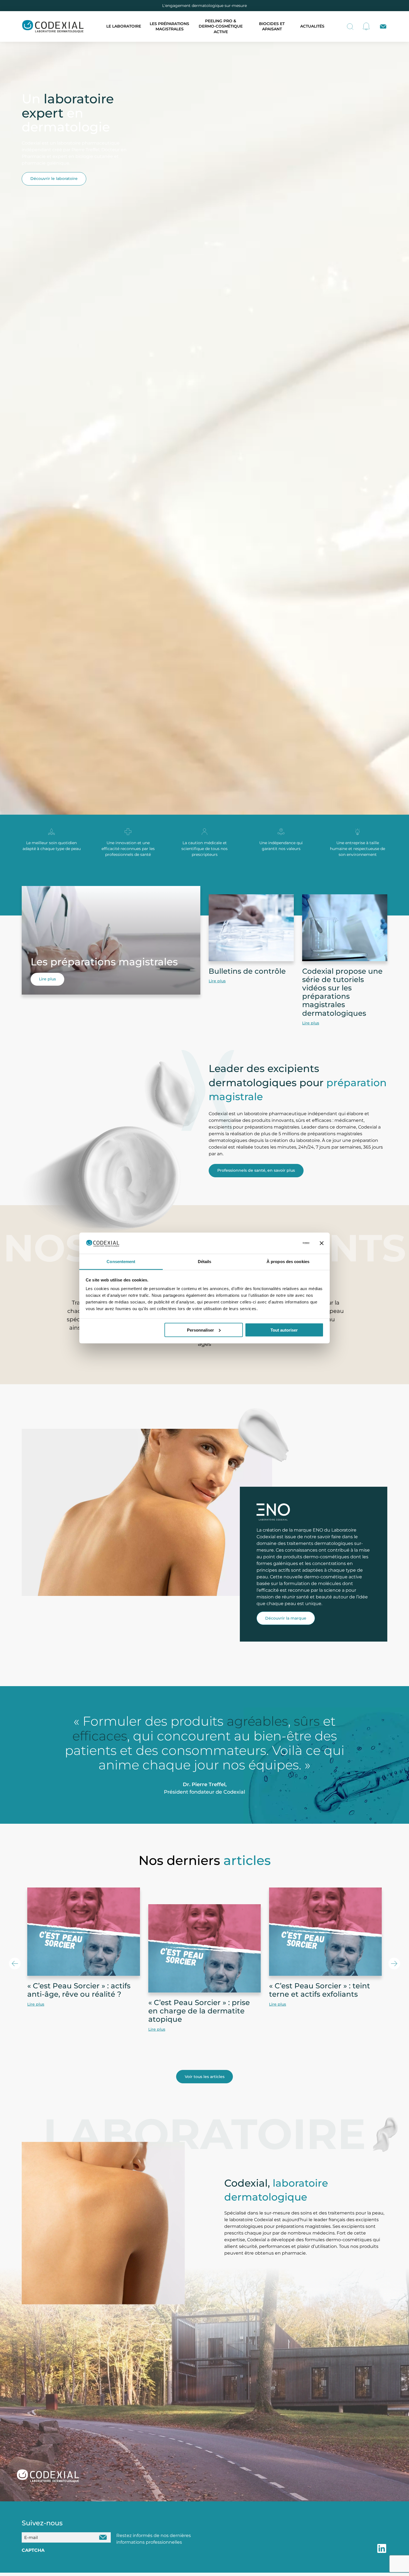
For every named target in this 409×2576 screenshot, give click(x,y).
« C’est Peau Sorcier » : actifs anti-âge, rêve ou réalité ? (79, 1990)
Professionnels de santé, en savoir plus (256, 1170)
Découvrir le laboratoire (54, 179)
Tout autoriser (284, 1330)
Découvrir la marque (286, 1618)
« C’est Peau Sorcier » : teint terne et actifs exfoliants (320, 1990)
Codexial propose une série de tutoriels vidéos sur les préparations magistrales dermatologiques (342, 992)
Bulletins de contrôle (247, 971)
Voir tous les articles (205, 2077)
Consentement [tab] (121, 1262)
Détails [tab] (205, 1262)
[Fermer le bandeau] (322, 1243)
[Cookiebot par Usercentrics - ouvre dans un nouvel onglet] (285, 1243)
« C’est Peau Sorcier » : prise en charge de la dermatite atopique (199, 2011)
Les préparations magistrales (169, 26)
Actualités (312, 26)
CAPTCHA (33, 2550)
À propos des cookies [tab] (288, 1262)
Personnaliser (200, 1330)
